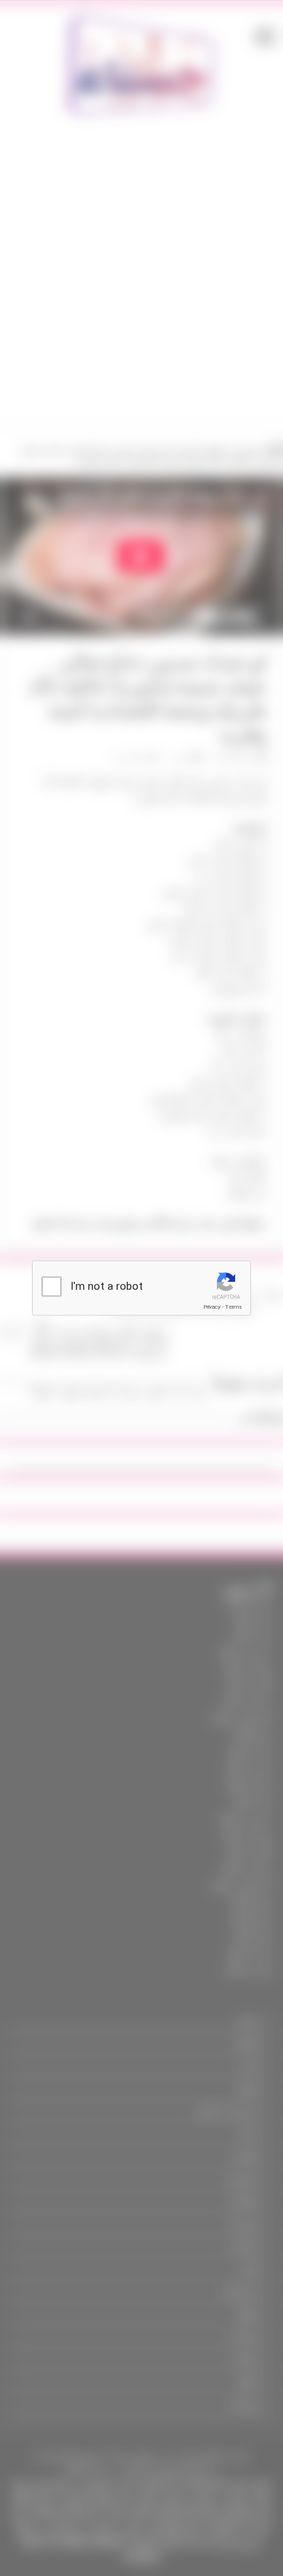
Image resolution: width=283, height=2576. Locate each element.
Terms (234, 1307)
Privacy (212, 1307)
